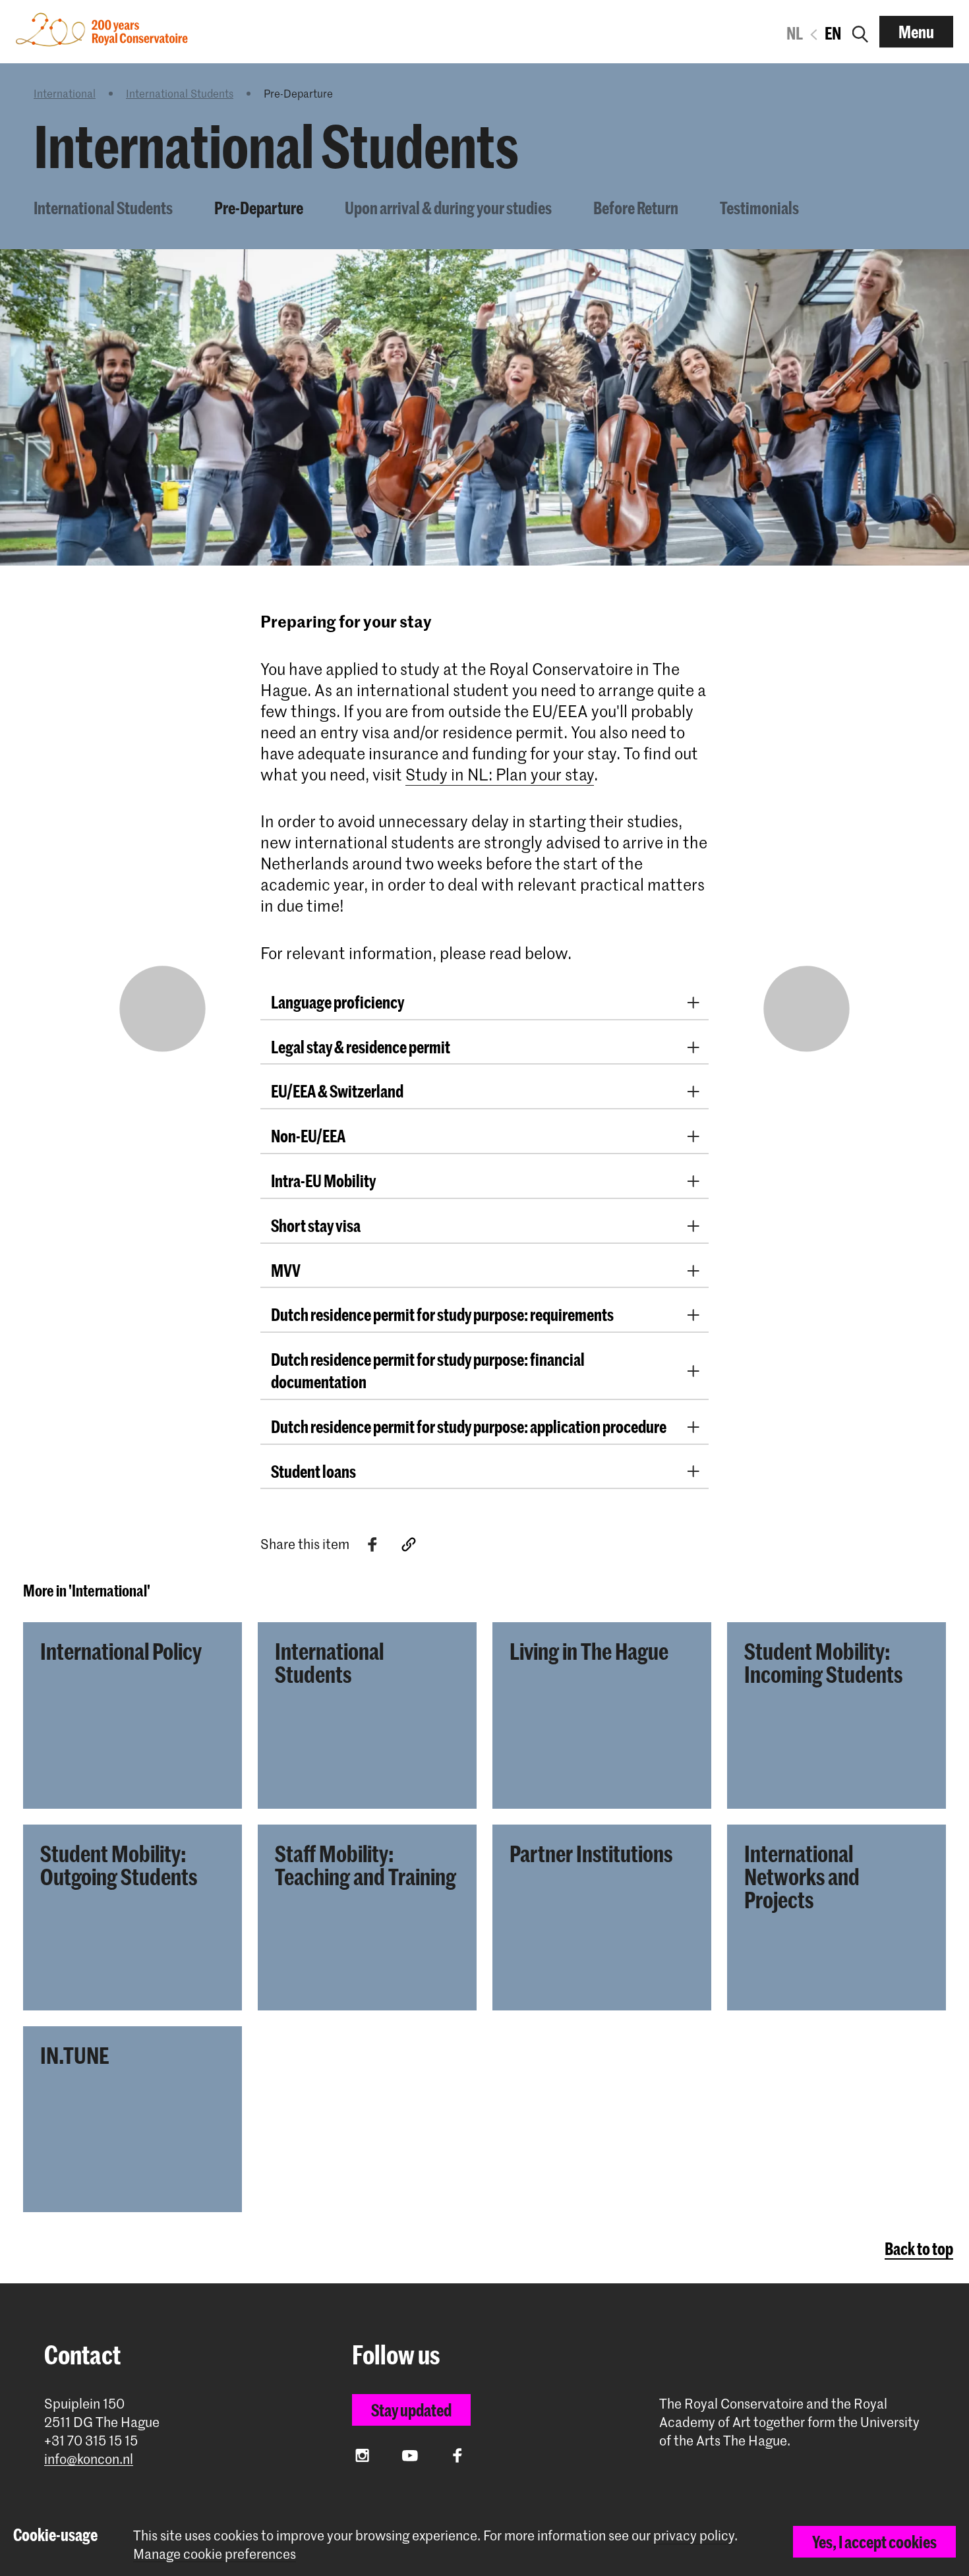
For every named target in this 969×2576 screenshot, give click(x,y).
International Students (180, 93)
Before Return (636, 208)
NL (795, 33)
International (65, 93)
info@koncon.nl (89, 2459)
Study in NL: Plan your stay (500, 774)
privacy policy (694, 2535)
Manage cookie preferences (215, 2554)
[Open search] (860, 32)
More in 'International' (87, 1591)
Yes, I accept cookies (874, 2542)
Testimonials (759, 208)
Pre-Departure (259, 208)
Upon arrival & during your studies (448, 208)
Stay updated (411, 2410)
